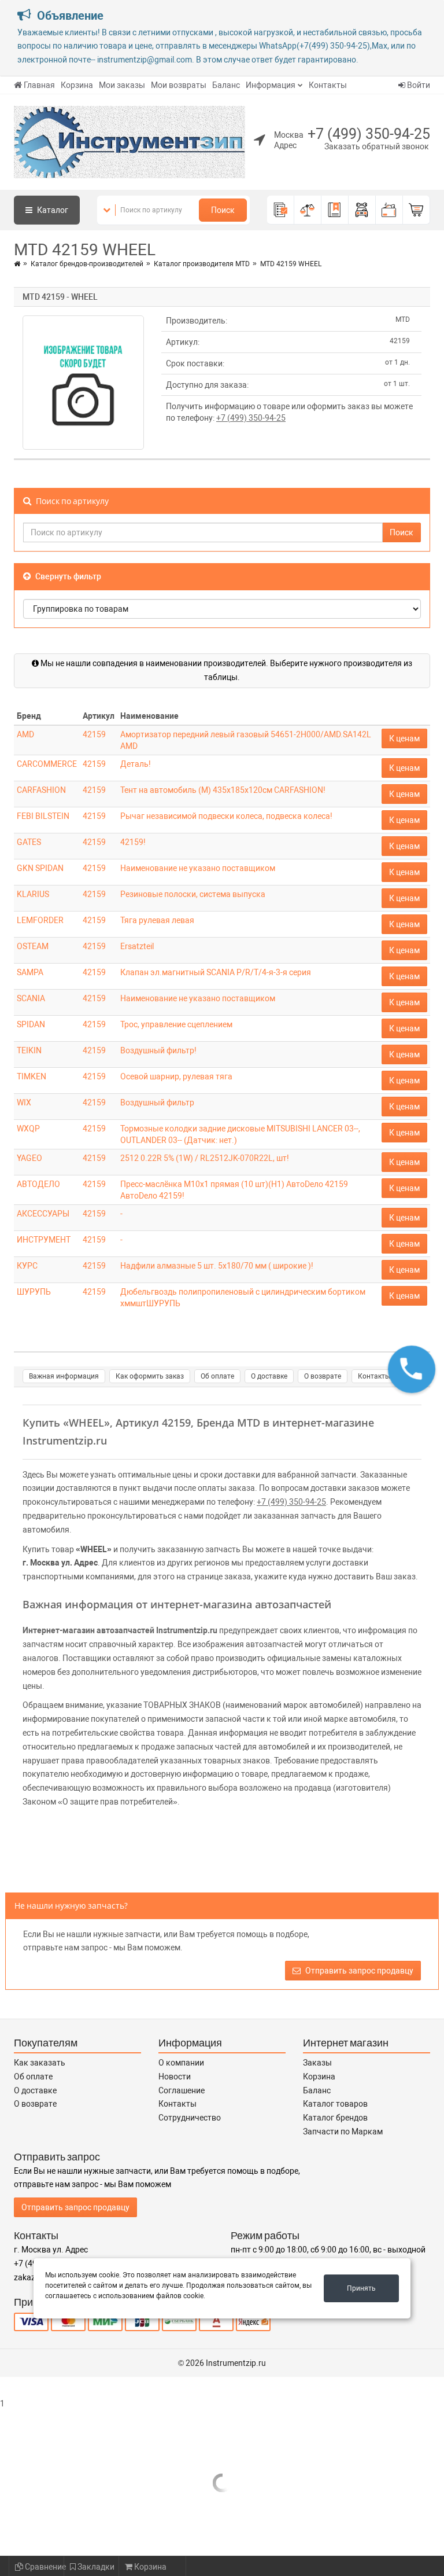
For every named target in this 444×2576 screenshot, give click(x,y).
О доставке (269, 1376)
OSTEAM (33, 946)
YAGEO (29, 1158)
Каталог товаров (335, 2104)
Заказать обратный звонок (377, 146)
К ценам (404, 738)
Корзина (77, 85)
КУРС (27, 1266)
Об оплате (217, 1376)
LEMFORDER (40, 920)
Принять (361, 2288)
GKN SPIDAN (40, 868)
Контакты (328, 85)
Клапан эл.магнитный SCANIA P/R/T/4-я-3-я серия (216, 972)
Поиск (223, 210)
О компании (181, 2063)
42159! (133, 842)
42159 (94, 734)
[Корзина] (417, 210)
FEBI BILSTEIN (43, 816)
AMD (25, 734)
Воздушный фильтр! (158, 1050)
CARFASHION (41, 790)
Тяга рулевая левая (157, 920)
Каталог (52, 210)
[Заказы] (281, 210)
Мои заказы (122, 85)
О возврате (323, 1376)
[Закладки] (335, 210)
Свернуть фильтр (67, 576)
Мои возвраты (179, 85)
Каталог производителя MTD (202, 264)
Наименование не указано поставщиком (198, 868)
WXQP (28, 1129)
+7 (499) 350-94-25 (369, 134)
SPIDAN (31, 1024)
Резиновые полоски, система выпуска (193, 894)
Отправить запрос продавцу (358, 1971)
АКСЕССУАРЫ (43, 1214)
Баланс (226, 85)
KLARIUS (33, 894)
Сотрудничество (190, 2118)
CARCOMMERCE (47, 764)
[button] (412, 1369)
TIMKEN (32, 1076)
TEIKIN (29, 1050)
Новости (175, 2077)
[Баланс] (389, 210)
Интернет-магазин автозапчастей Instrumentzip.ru (120, 1630)
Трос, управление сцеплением (176, 1024)
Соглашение (182, 2090)
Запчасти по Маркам (343, 2132)
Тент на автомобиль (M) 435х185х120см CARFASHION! (223, 790)
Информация (271, 85)
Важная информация (64, 1376)
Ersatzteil (137, 946)
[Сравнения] (308, 210)
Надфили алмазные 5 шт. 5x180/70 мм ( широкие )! (217, 1266)
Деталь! (136, 764)
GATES (29, 842)
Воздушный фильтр (157, 1103)
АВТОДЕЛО (38, 1184)
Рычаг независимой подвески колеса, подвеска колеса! (226, 816)
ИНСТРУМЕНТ (44, 1240)
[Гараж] (362, 210)
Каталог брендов (335, 2118)
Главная (39, 85)
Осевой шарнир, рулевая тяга (176, 1076)
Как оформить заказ (150, 1376)
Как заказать (40, 2063)
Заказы (317, 2063)
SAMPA (30, 972)
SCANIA (31, 998)
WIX (24, 1103)
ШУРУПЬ (34, 1292)
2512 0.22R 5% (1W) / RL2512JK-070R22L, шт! (205, 1158)
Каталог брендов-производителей (87, 264)
